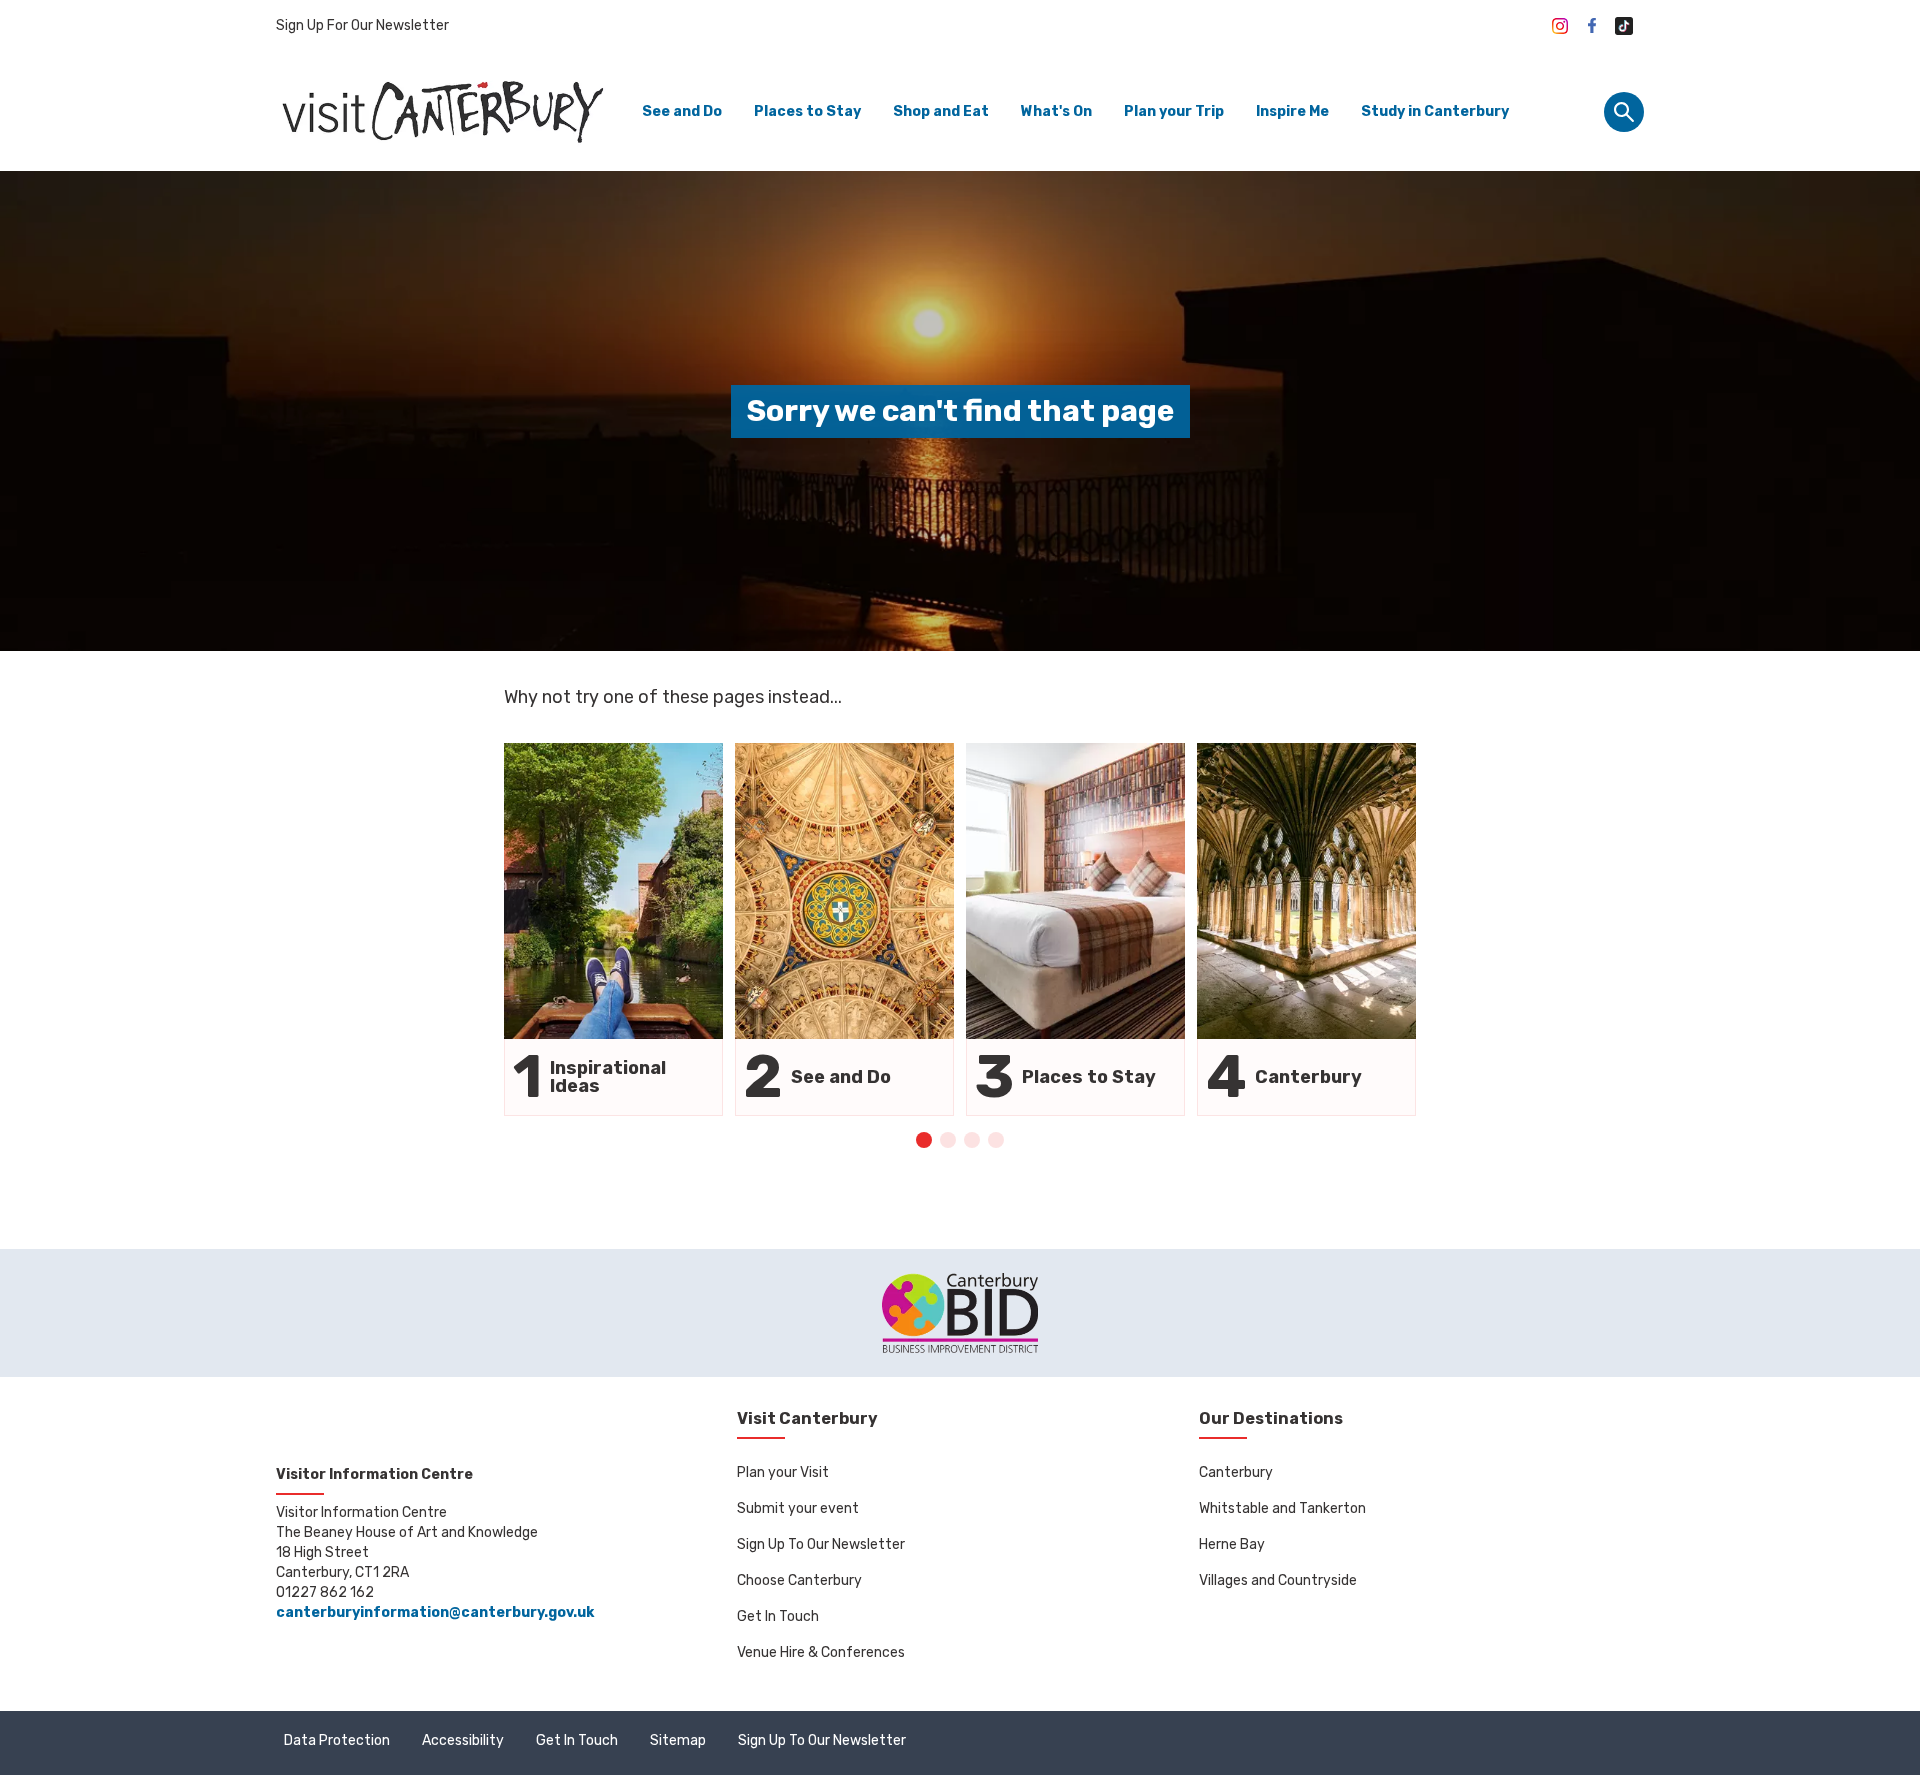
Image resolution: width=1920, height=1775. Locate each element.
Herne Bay (1232, 1544)
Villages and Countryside (1278, 1580)
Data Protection (337, 1740)
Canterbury (1236, 1472)
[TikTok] (1624, 26)
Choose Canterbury (799, 1580)
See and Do (682, 111)
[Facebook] (1592, 26)
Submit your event (798, 1508)
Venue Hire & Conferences (821, 1652)
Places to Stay (807, 111)
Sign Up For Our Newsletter (362, 25)
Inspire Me (1292, 111)
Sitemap (678, 1740)
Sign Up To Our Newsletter (821, 1544)
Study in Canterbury (1435, 111)
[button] (924, 1140)
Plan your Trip (1174, 111)
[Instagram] (1560, 26)
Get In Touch (778, 1616)
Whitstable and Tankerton (1282, 1508)
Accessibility (463, 1740)
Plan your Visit (783, 1472)
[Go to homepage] (441, 111)
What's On (1056, 111)
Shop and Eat (941, 111)
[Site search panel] (1624, 112)
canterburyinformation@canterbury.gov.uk (435, 1612)
